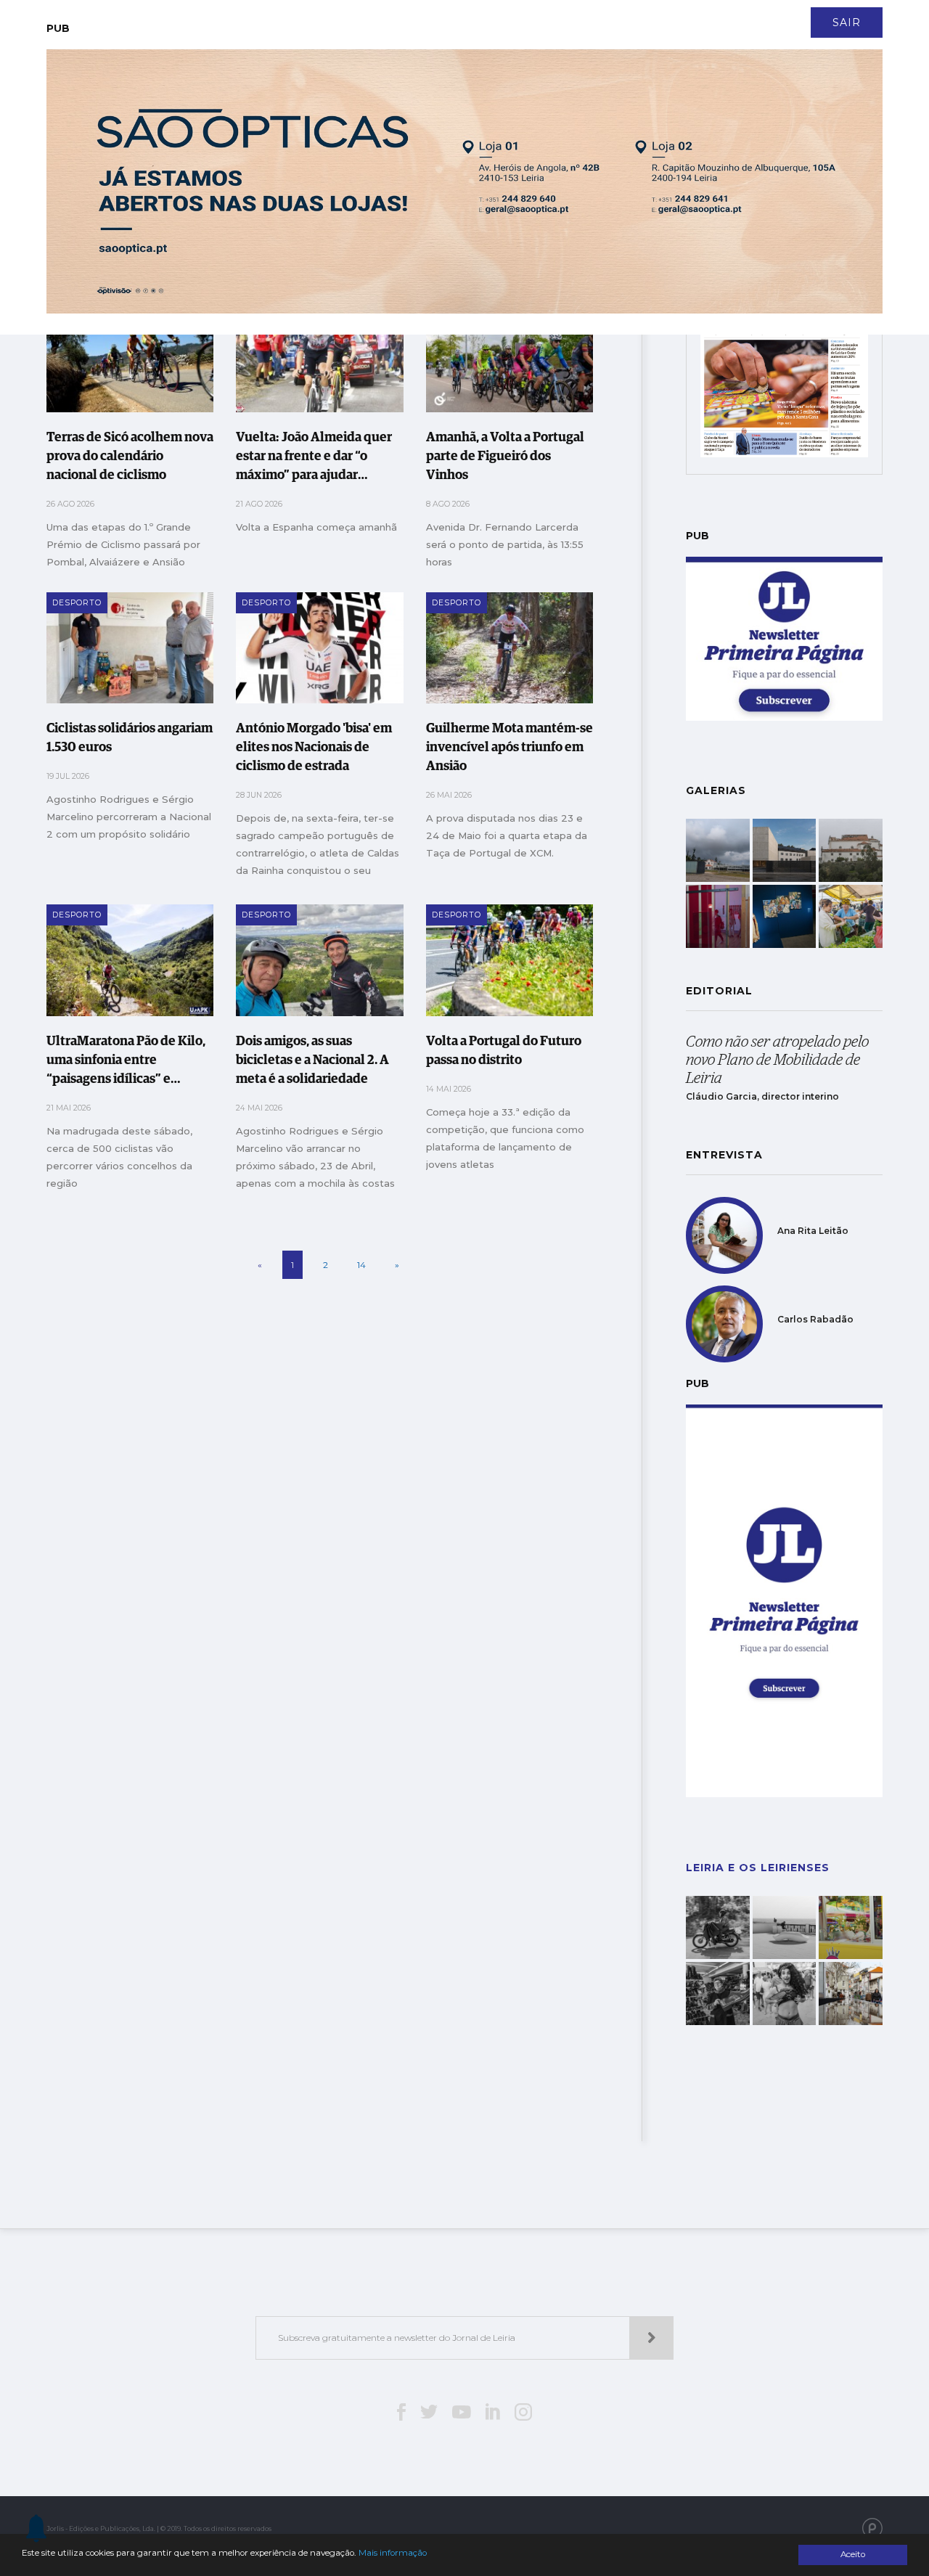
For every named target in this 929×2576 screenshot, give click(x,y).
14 (361, 1265)
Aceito (853, 2554)
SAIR (847, 23)
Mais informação (393, 2553)
